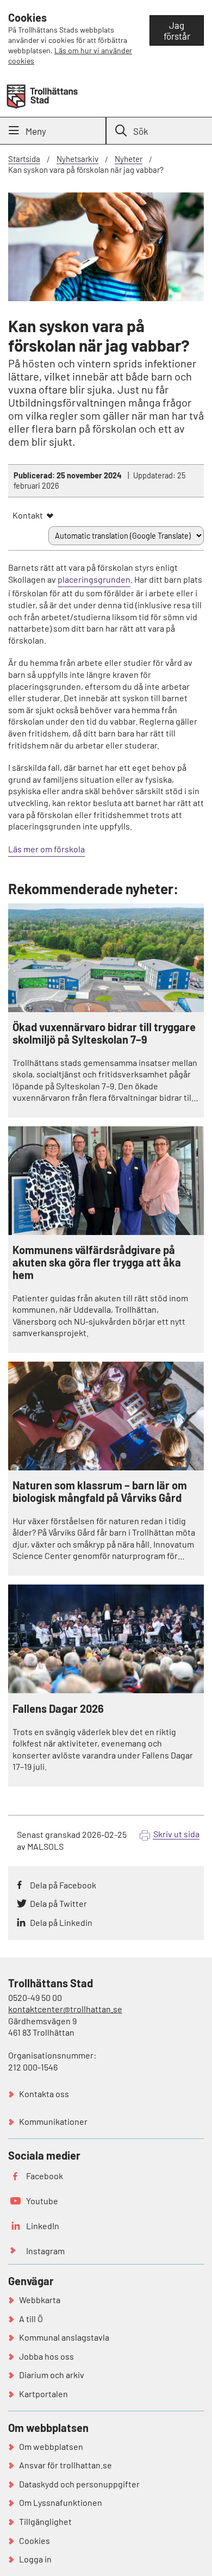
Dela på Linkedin (61, 1922)
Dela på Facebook (63, 1885)
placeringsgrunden (94, 579)
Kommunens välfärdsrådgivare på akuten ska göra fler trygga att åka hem (97, 1262)
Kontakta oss (44, 2094)
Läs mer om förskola (46, 849)
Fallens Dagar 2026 (58, 1709)
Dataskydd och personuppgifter (79, 2484)
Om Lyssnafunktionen (61, 2502)
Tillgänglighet (45, 2521)
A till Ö (31, 2319)
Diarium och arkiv (52, 2375)
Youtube (42, 2201)
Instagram (45, 2251)
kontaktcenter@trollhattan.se (65, 2009)
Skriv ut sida (176, 1834)
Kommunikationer (53, 2121)
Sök (141, 131)
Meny (36, 131)
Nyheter (129, 159)
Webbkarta (40, 2300)
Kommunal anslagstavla (64, 2337)
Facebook (45, 2176)
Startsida (24, 159)
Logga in (35, 2559)
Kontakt (28, 515)
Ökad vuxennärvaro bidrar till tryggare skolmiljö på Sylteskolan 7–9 (104, 1033)
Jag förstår (177, 30)
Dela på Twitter (58, 1903)
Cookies (35, 2540)
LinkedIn (43, 2226)
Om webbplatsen (51, 2446)
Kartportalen (43, 2394)
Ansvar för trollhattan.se (66, 2465)
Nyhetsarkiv (77, 159)
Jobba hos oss (46, 2356)
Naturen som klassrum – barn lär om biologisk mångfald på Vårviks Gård (100, 1492)
